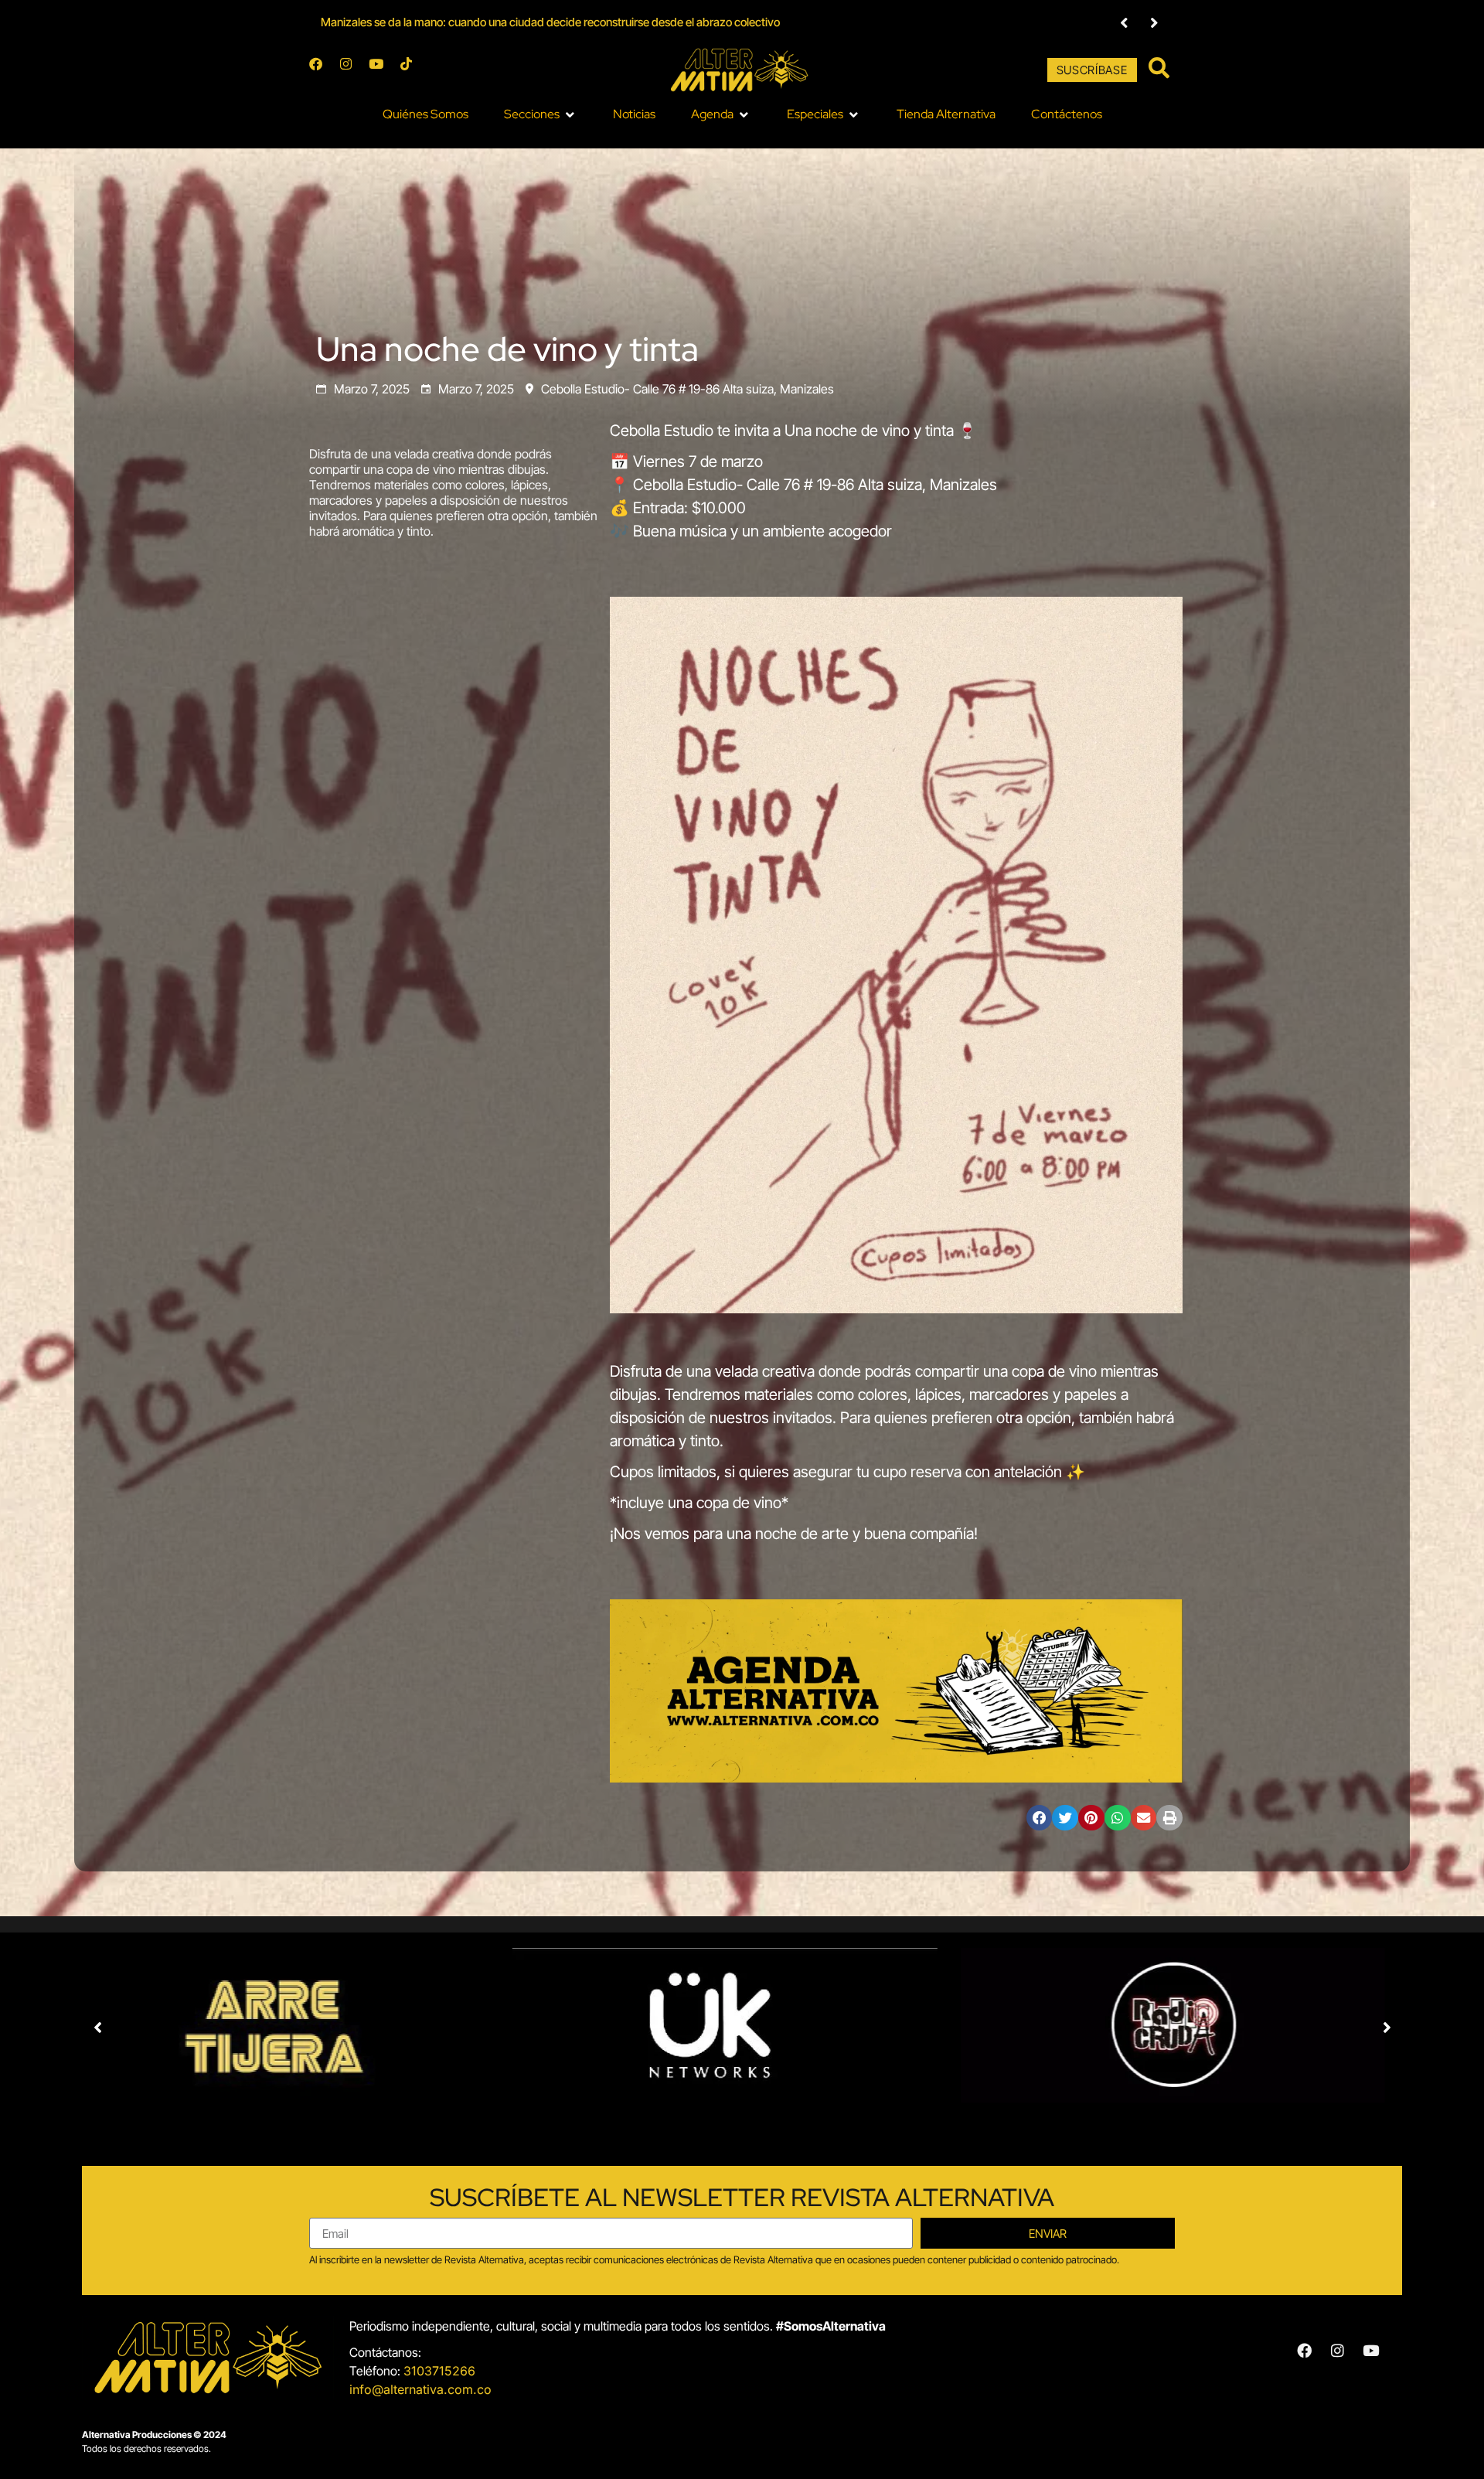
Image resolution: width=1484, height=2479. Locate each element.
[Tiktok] (413, 70)
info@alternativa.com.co (420, 2389)
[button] (1124, 23)
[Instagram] (352, 70)
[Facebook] (322, 70)
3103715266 (439, 2371)
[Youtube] (383, 70)
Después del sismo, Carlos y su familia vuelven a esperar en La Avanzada (502, 22)
